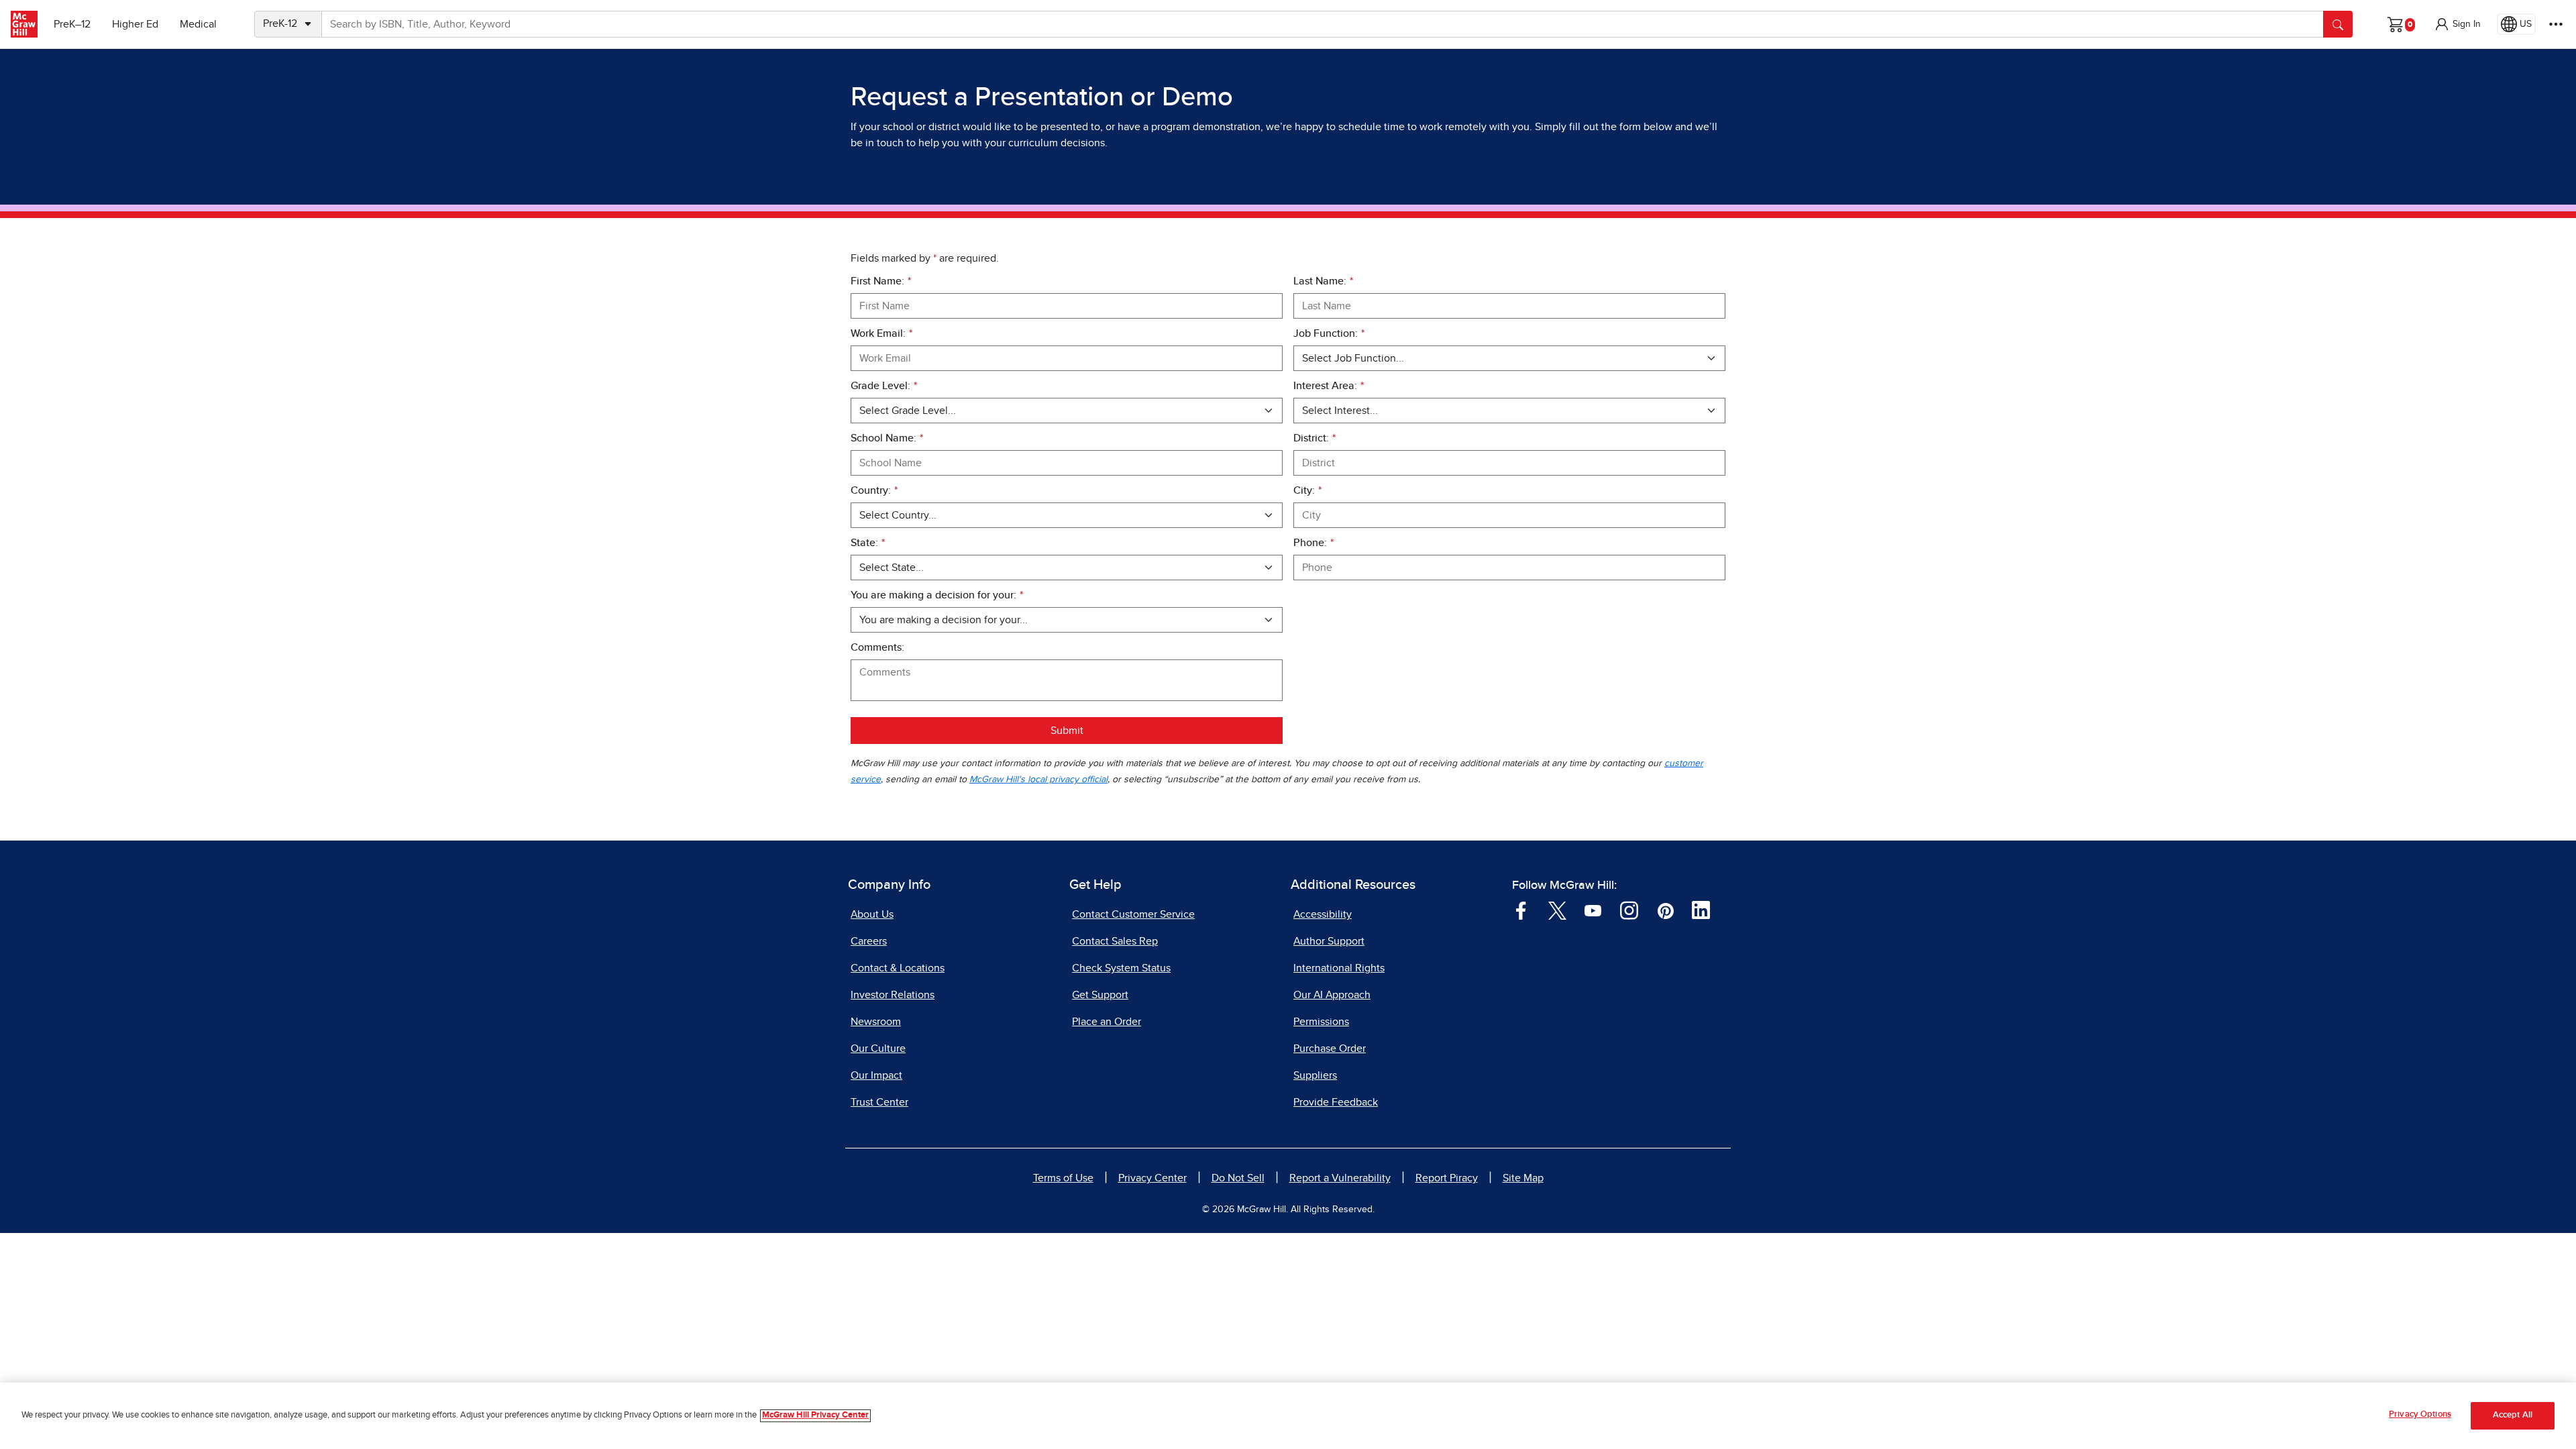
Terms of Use (1063, 1178)
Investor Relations (893, 995)
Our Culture (878, 1049)
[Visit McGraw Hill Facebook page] (1521, 910)
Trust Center (879, 1102)
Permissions (1321, 1022)
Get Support (1100, 995)
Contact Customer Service (1133, 914)
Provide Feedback (1336, 1102)
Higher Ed (135, 24)
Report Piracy (1447, 1178)
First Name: (881, 281)
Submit (1067, 731)
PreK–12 (72, 24)
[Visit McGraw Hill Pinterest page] (1665, 910)
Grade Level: (884, 386)
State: (868, 543)
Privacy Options (2420, 1414)
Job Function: (1329, 333)
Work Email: (881, 333)
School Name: (887, 438)
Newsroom (876, 1022)
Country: (874, 490)
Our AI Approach (1332, 995)
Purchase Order (1330, 1049)
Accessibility (1323, 914)
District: (1314, 438)
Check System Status (1121, 968)
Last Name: (1323, 281)
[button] (2457, 24)
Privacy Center (1152, 1178)
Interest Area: (1329, 386)
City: (1307, 490)
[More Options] (2556, 24)
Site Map (1523, 1178)
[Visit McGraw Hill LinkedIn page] (1701, 910)
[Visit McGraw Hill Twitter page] (1557, 910)
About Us (872, 914)
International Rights (1339, 968)
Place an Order (1107, 1022)
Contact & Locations (898, 968)
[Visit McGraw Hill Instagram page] (1629, 910)
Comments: (877, 647)
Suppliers (1315, 1075)
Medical (198, 24)
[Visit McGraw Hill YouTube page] (1593, 910)
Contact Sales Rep (1115, 941)
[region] (1288, 1416)
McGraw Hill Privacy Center (815, 1416)
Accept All (2513, 1416)
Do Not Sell (1238, 1178)
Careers (869, 941)
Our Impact (876, 1075)
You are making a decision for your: (937, 595)
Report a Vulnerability (1340, 1178)
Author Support (1329, 941)
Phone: (1313, 543)
